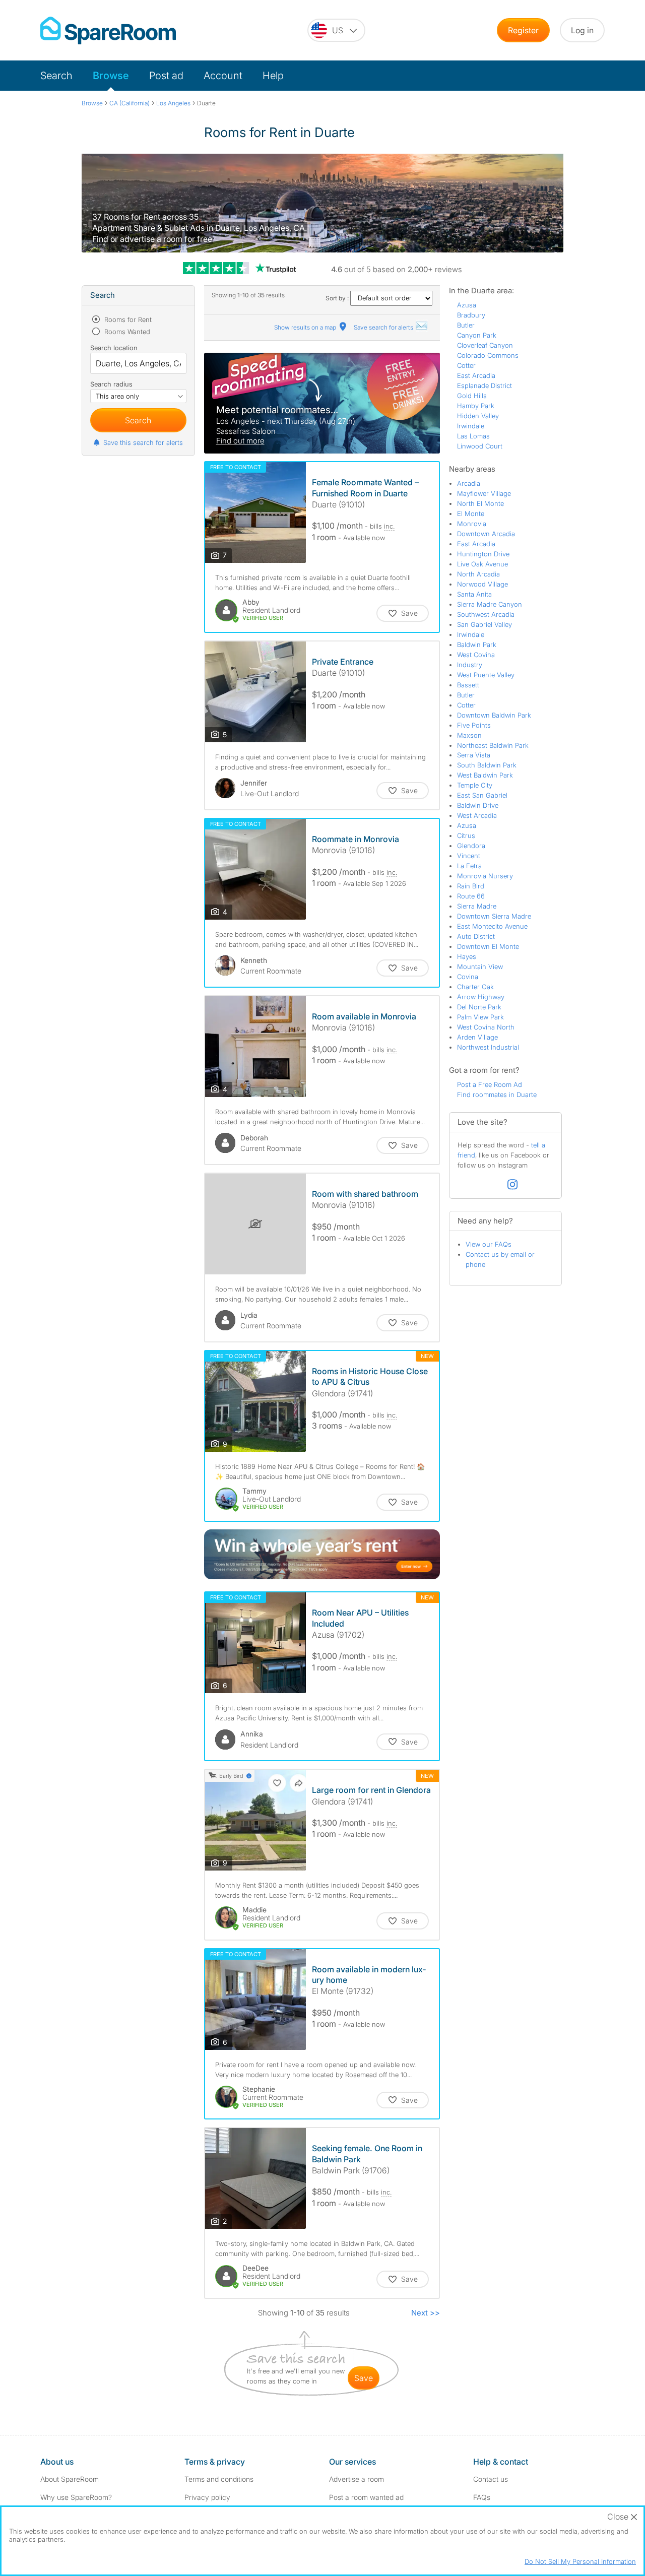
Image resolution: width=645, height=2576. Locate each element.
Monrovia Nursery (485, 876)
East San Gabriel (482, 795)
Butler (466, 325)
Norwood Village (482, 584)
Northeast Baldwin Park (493, 745)
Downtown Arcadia (486, 534)
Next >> (426, 2313)
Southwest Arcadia (486, 614)
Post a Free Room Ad (490, 1084)
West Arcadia (477, 815)
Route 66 (471, 896)
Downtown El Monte (488, 946)
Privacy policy (207, 2497)
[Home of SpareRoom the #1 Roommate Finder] (108, 30)
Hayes (467, 956)
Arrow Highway (481, 997)
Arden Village (477, 1037)
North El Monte (480, 503)
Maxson (469, 735)
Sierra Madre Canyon (490, 604)
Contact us (491, 2479)
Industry (470, 665)
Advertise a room (357, 2479)
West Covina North (486, 1027)
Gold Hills (472, 396)
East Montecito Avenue (492, 926)
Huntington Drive (483, 554)
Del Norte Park (479, 1007)
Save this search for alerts (143, 442)
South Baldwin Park (487, 765)
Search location (114, 348)
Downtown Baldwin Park (494, 715)
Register (523, 30)
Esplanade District (485, 385)
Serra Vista (474, 755)
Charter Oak (475, 987)
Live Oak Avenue (482, 564)
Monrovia (472, 524)
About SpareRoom (70, 2479)
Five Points (474, 725)
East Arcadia (476, 375)
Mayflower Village (484, 493)
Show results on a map (306, 327)
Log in (582, 30)
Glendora (471, 846)
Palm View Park (480, 1017)
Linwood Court (480, 446)
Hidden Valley (478, 416)
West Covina (476, 655)
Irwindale (471, 426)
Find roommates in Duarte (497, 1094)
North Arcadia (478, 574)
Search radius (111, 384)
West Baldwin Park (485, 775)
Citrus (466, 835)
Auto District (476, 936)
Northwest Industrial (488, 1047)
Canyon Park (477, 335)
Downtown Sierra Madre (494, 916)
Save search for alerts (384, 327)
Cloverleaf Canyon (485, 345)
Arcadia (469, 483)
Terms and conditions (219, 2479)
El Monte (471, 513)
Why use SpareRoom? (76, 2497)
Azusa (467, 305)
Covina (468, 977)
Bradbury (471, 315)
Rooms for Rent (127, 319)
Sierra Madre (477, 906)
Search (56, 76)
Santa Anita (474, 594)
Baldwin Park (477, 645)
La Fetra (469, 866)
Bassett (468, 685)
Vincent (469, 856)
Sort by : (338, 298)
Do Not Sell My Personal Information (580, 2561)
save (364, 2378)
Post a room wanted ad (366, 2497)
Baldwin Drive (478, 805)
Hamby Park (476, 406)
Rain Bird (471, 886)
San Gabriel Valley (485, 624)
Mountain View (480, 967)
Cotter (466, 365)
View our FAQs (489, 1244)
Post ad (166, 76)
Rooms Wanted (126, 332)
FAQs (482, 2497)
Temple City (475, 785)
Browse (111, 76)
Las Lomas (473, 436)
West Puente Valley (486, 675)
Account (223, 76)
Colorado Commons (488, 355)
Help (273, 76)
